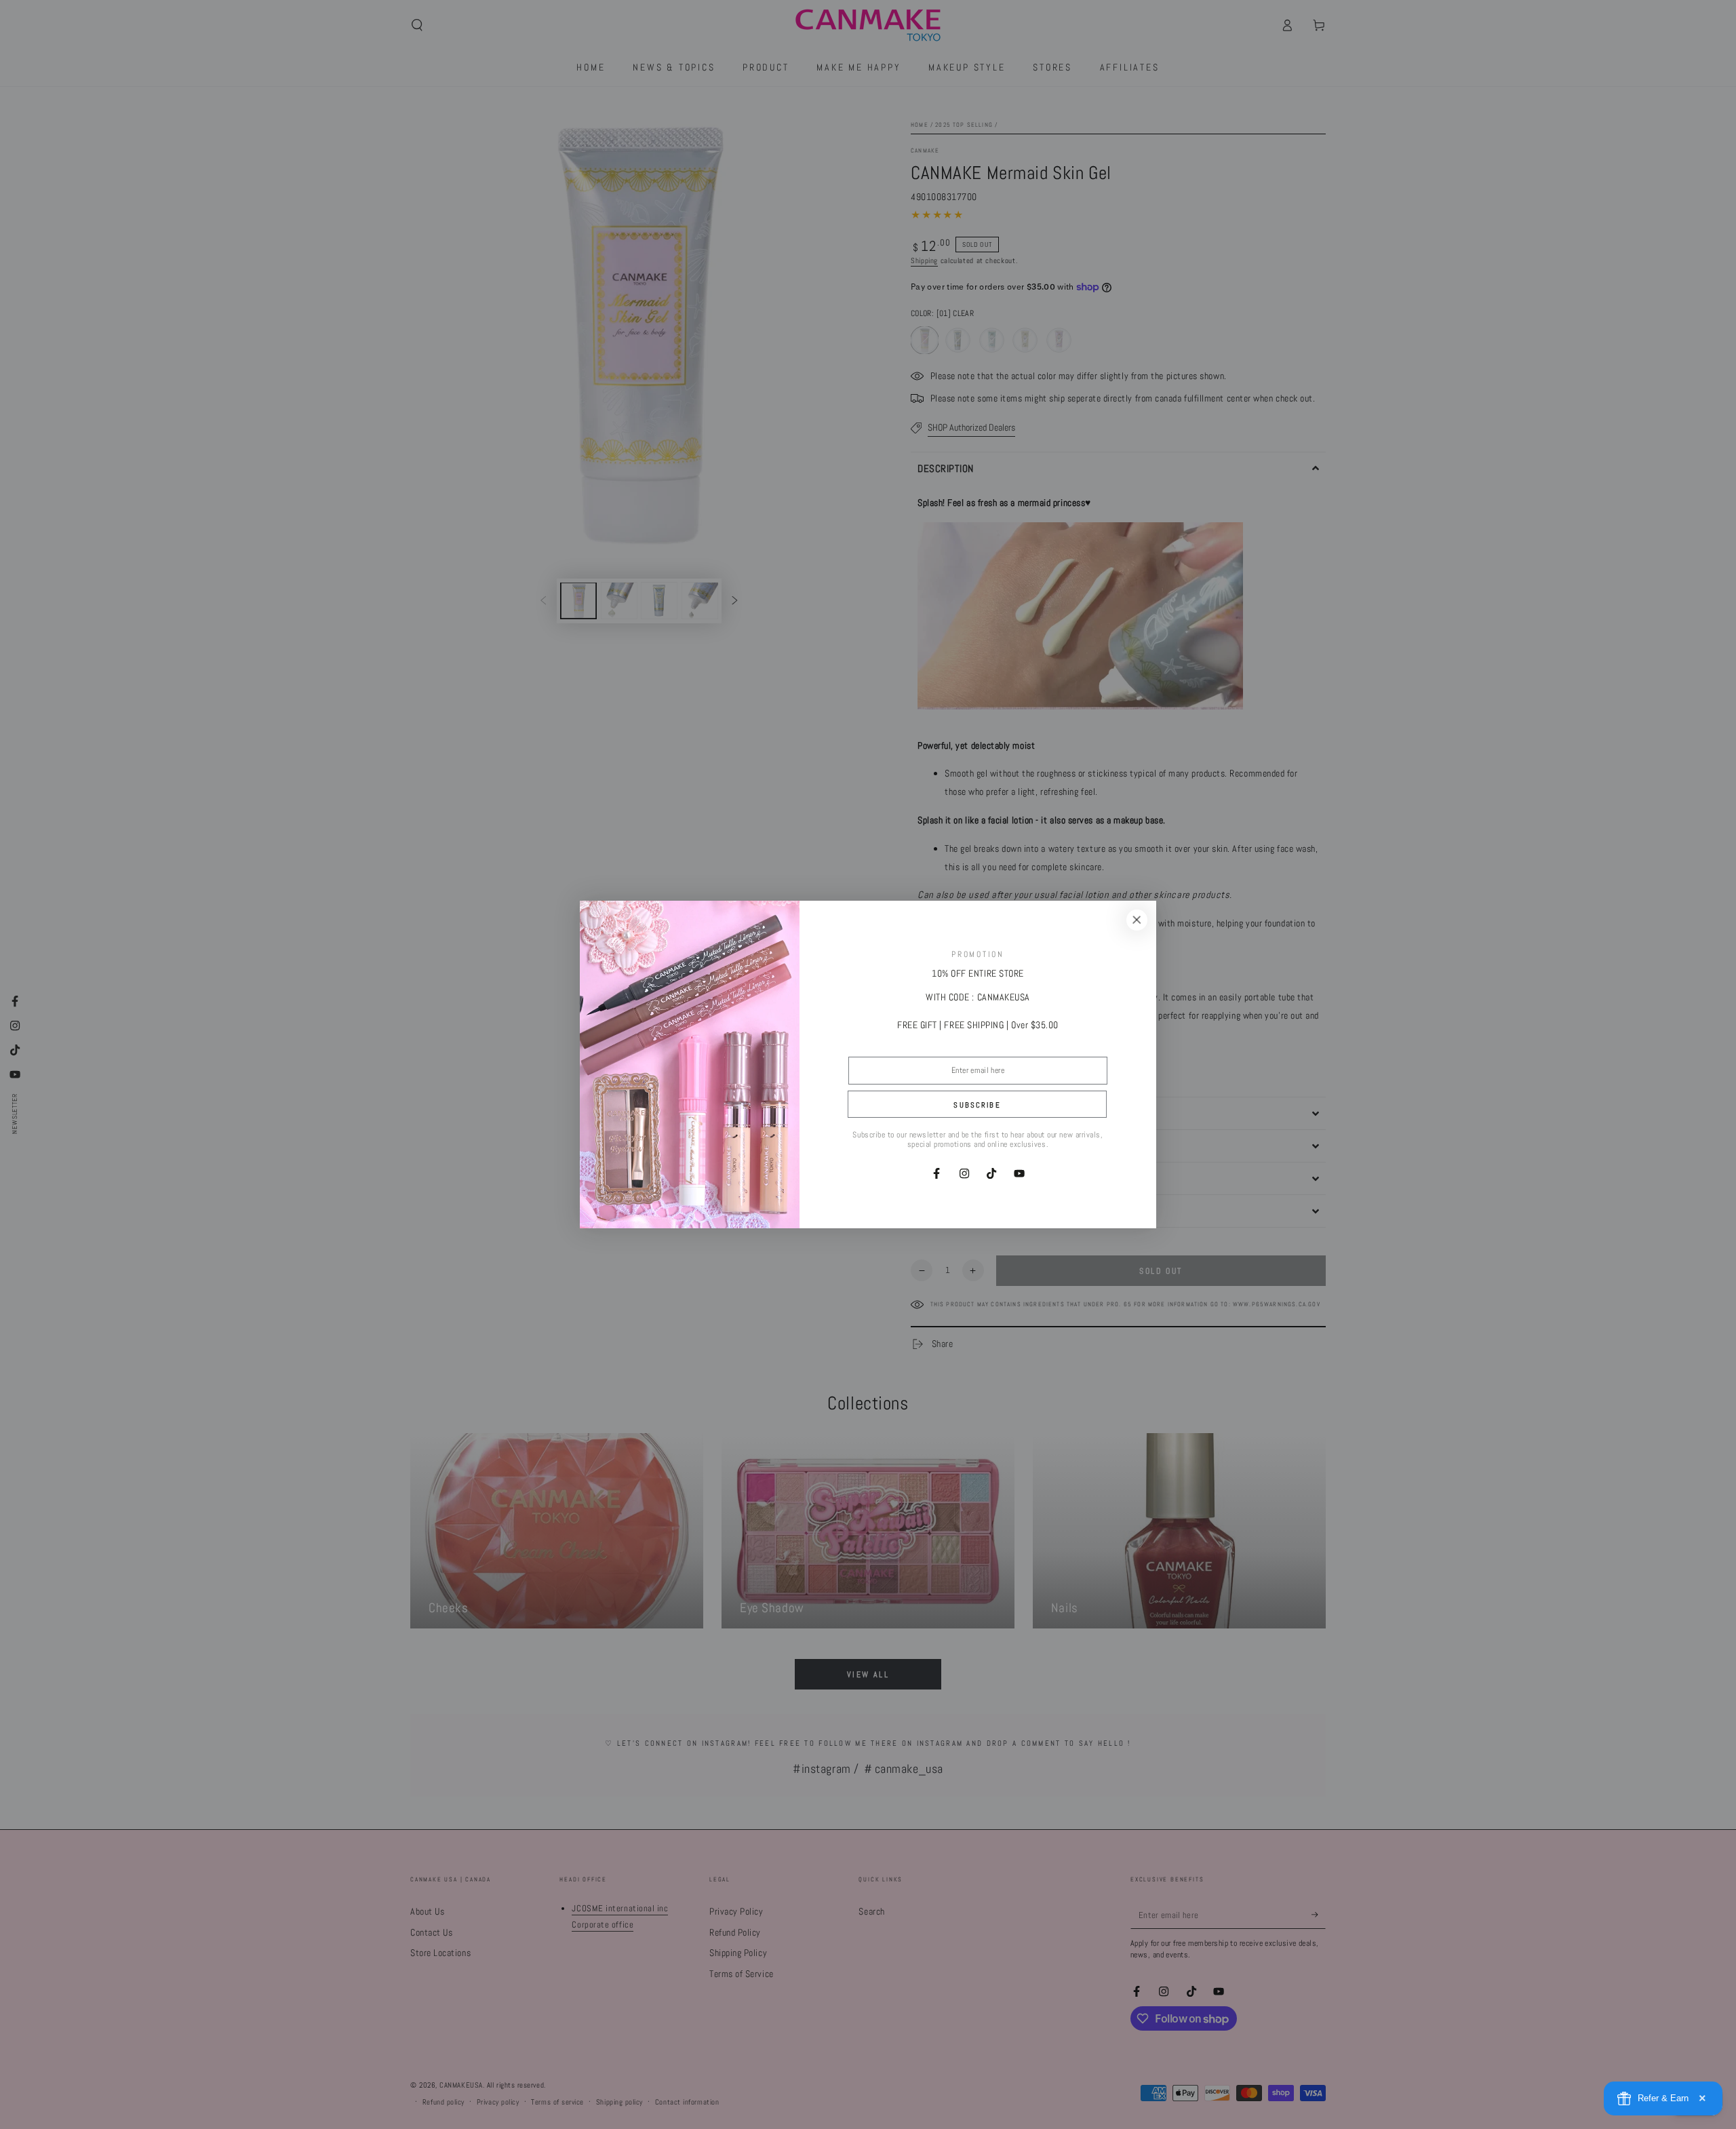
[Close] (1137, 920)
